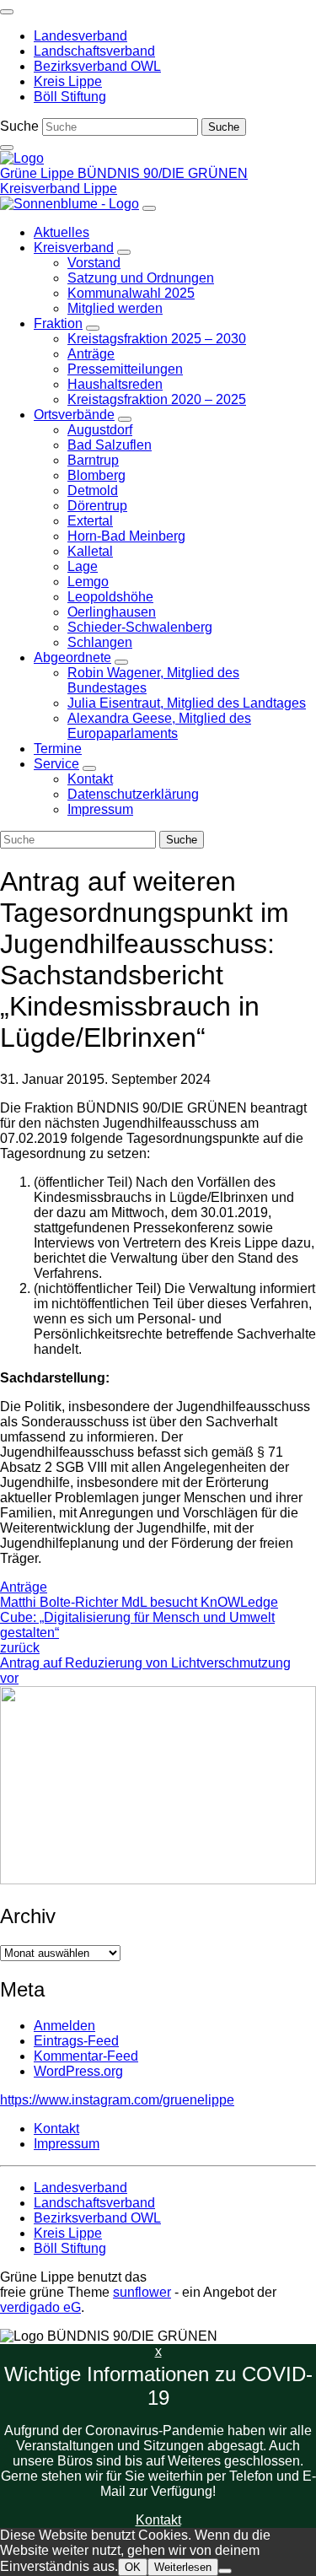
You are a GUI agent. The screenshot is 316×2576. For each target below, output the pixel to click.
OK (133, 2567)
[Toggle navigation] (7, 12)
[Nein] (225, 2571)
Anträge (24, 1587)
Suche (19, 126)
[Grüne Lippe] (22, 158)
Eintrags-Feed (76, 2041)
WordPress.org (78, 2071)
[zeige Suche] (7, 148)
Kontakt (158, 2520)
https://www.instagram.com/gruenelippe (117, 2100)
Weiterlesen (183, 2567)
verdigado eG (40, 2307)
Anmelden (64, 2026)
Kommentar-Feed (86, 2056)
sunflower (142, 2292)
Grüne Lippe (39, 173)
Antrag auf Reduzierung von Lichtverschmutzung (145, 1671)
